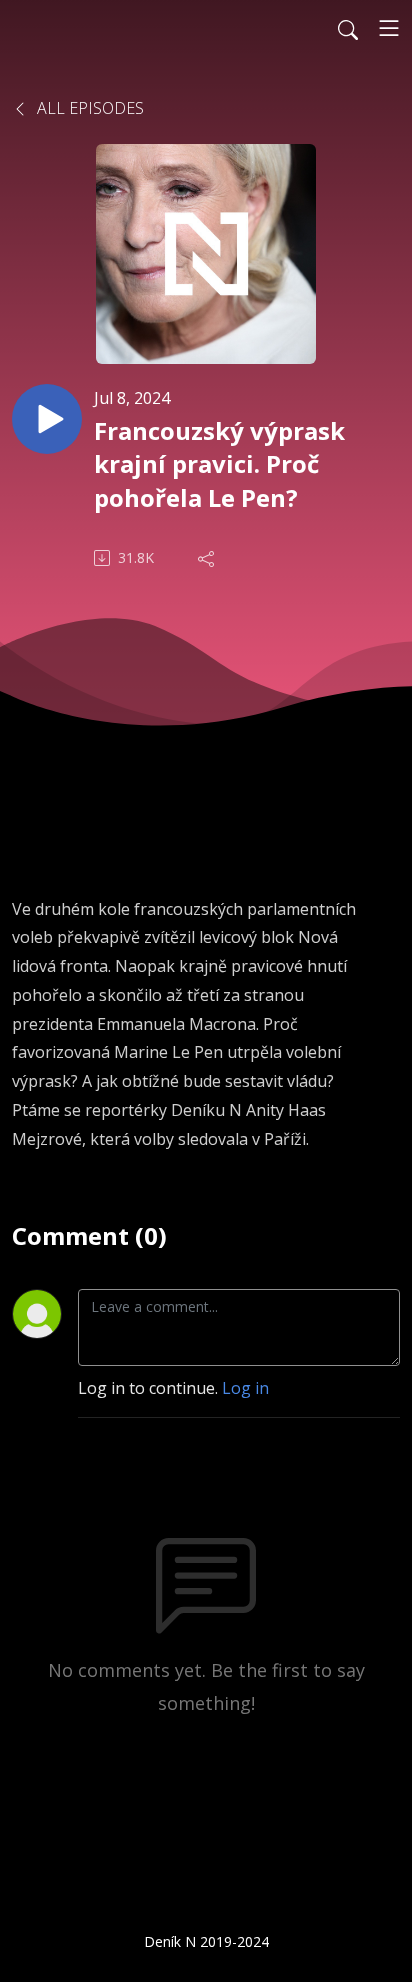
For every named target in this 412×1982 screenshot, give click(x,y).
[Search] (348, 28)
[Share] (208, 558)
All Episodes (88, 108)
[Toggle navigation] (389, 28)
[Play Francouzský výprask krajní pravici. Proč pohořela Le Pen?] (47, 419)
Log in (245, 1388)
